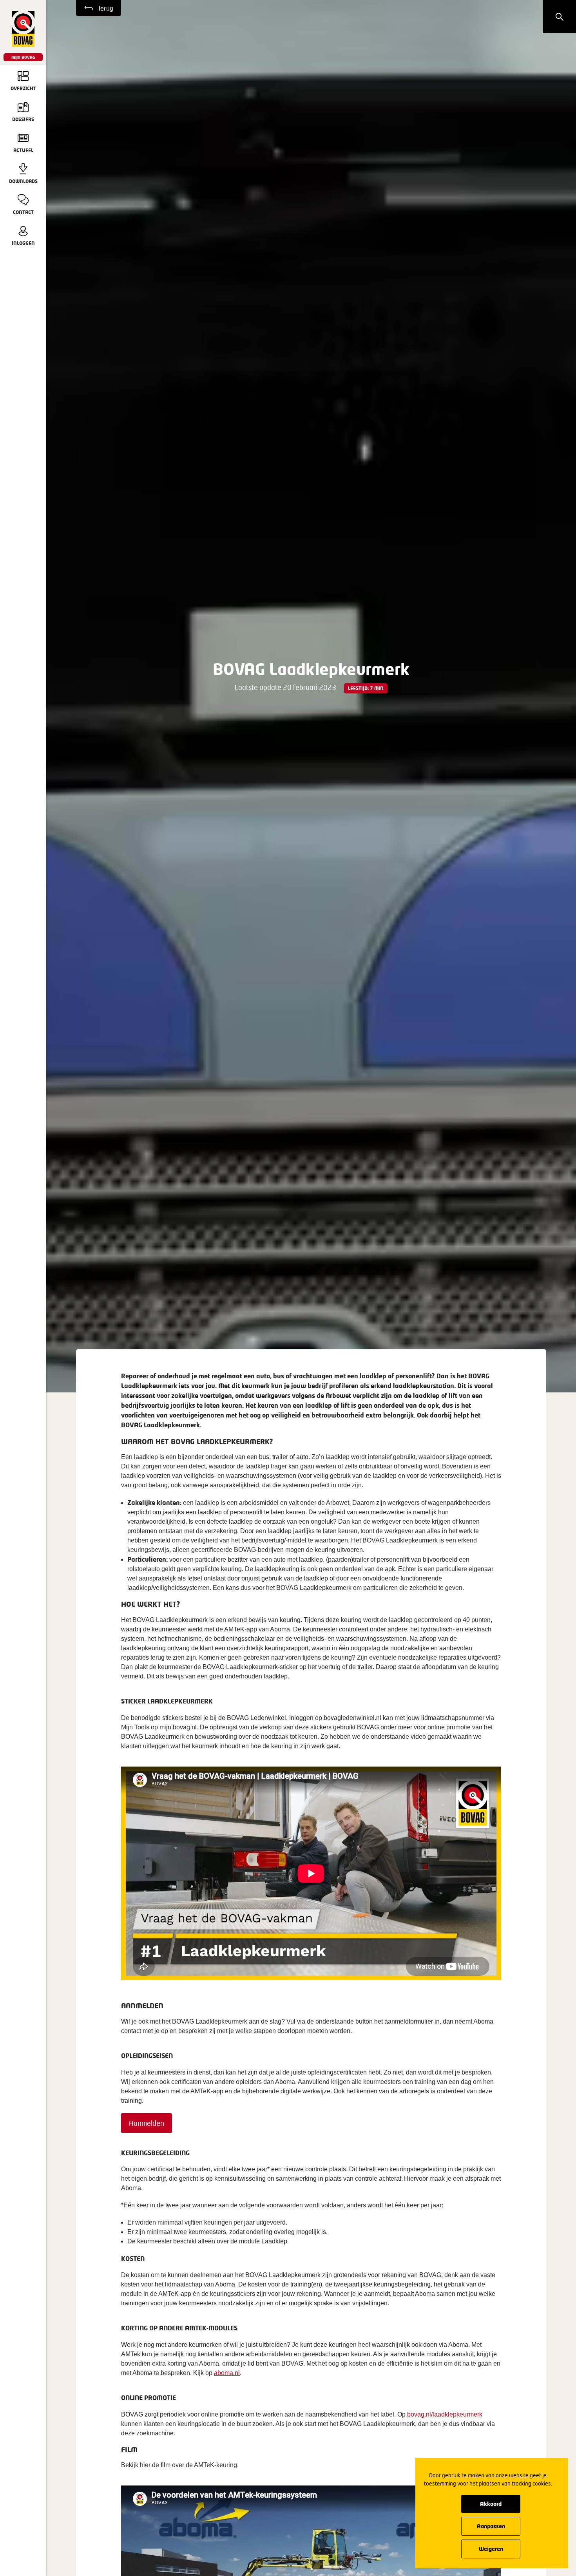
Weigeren (491, 2549)
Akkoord (491, 2504)
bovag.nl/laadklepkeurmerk (445, 2414)
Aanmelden (147, 2123)
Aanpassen (491, 2526)
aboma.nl (227, 2373)
